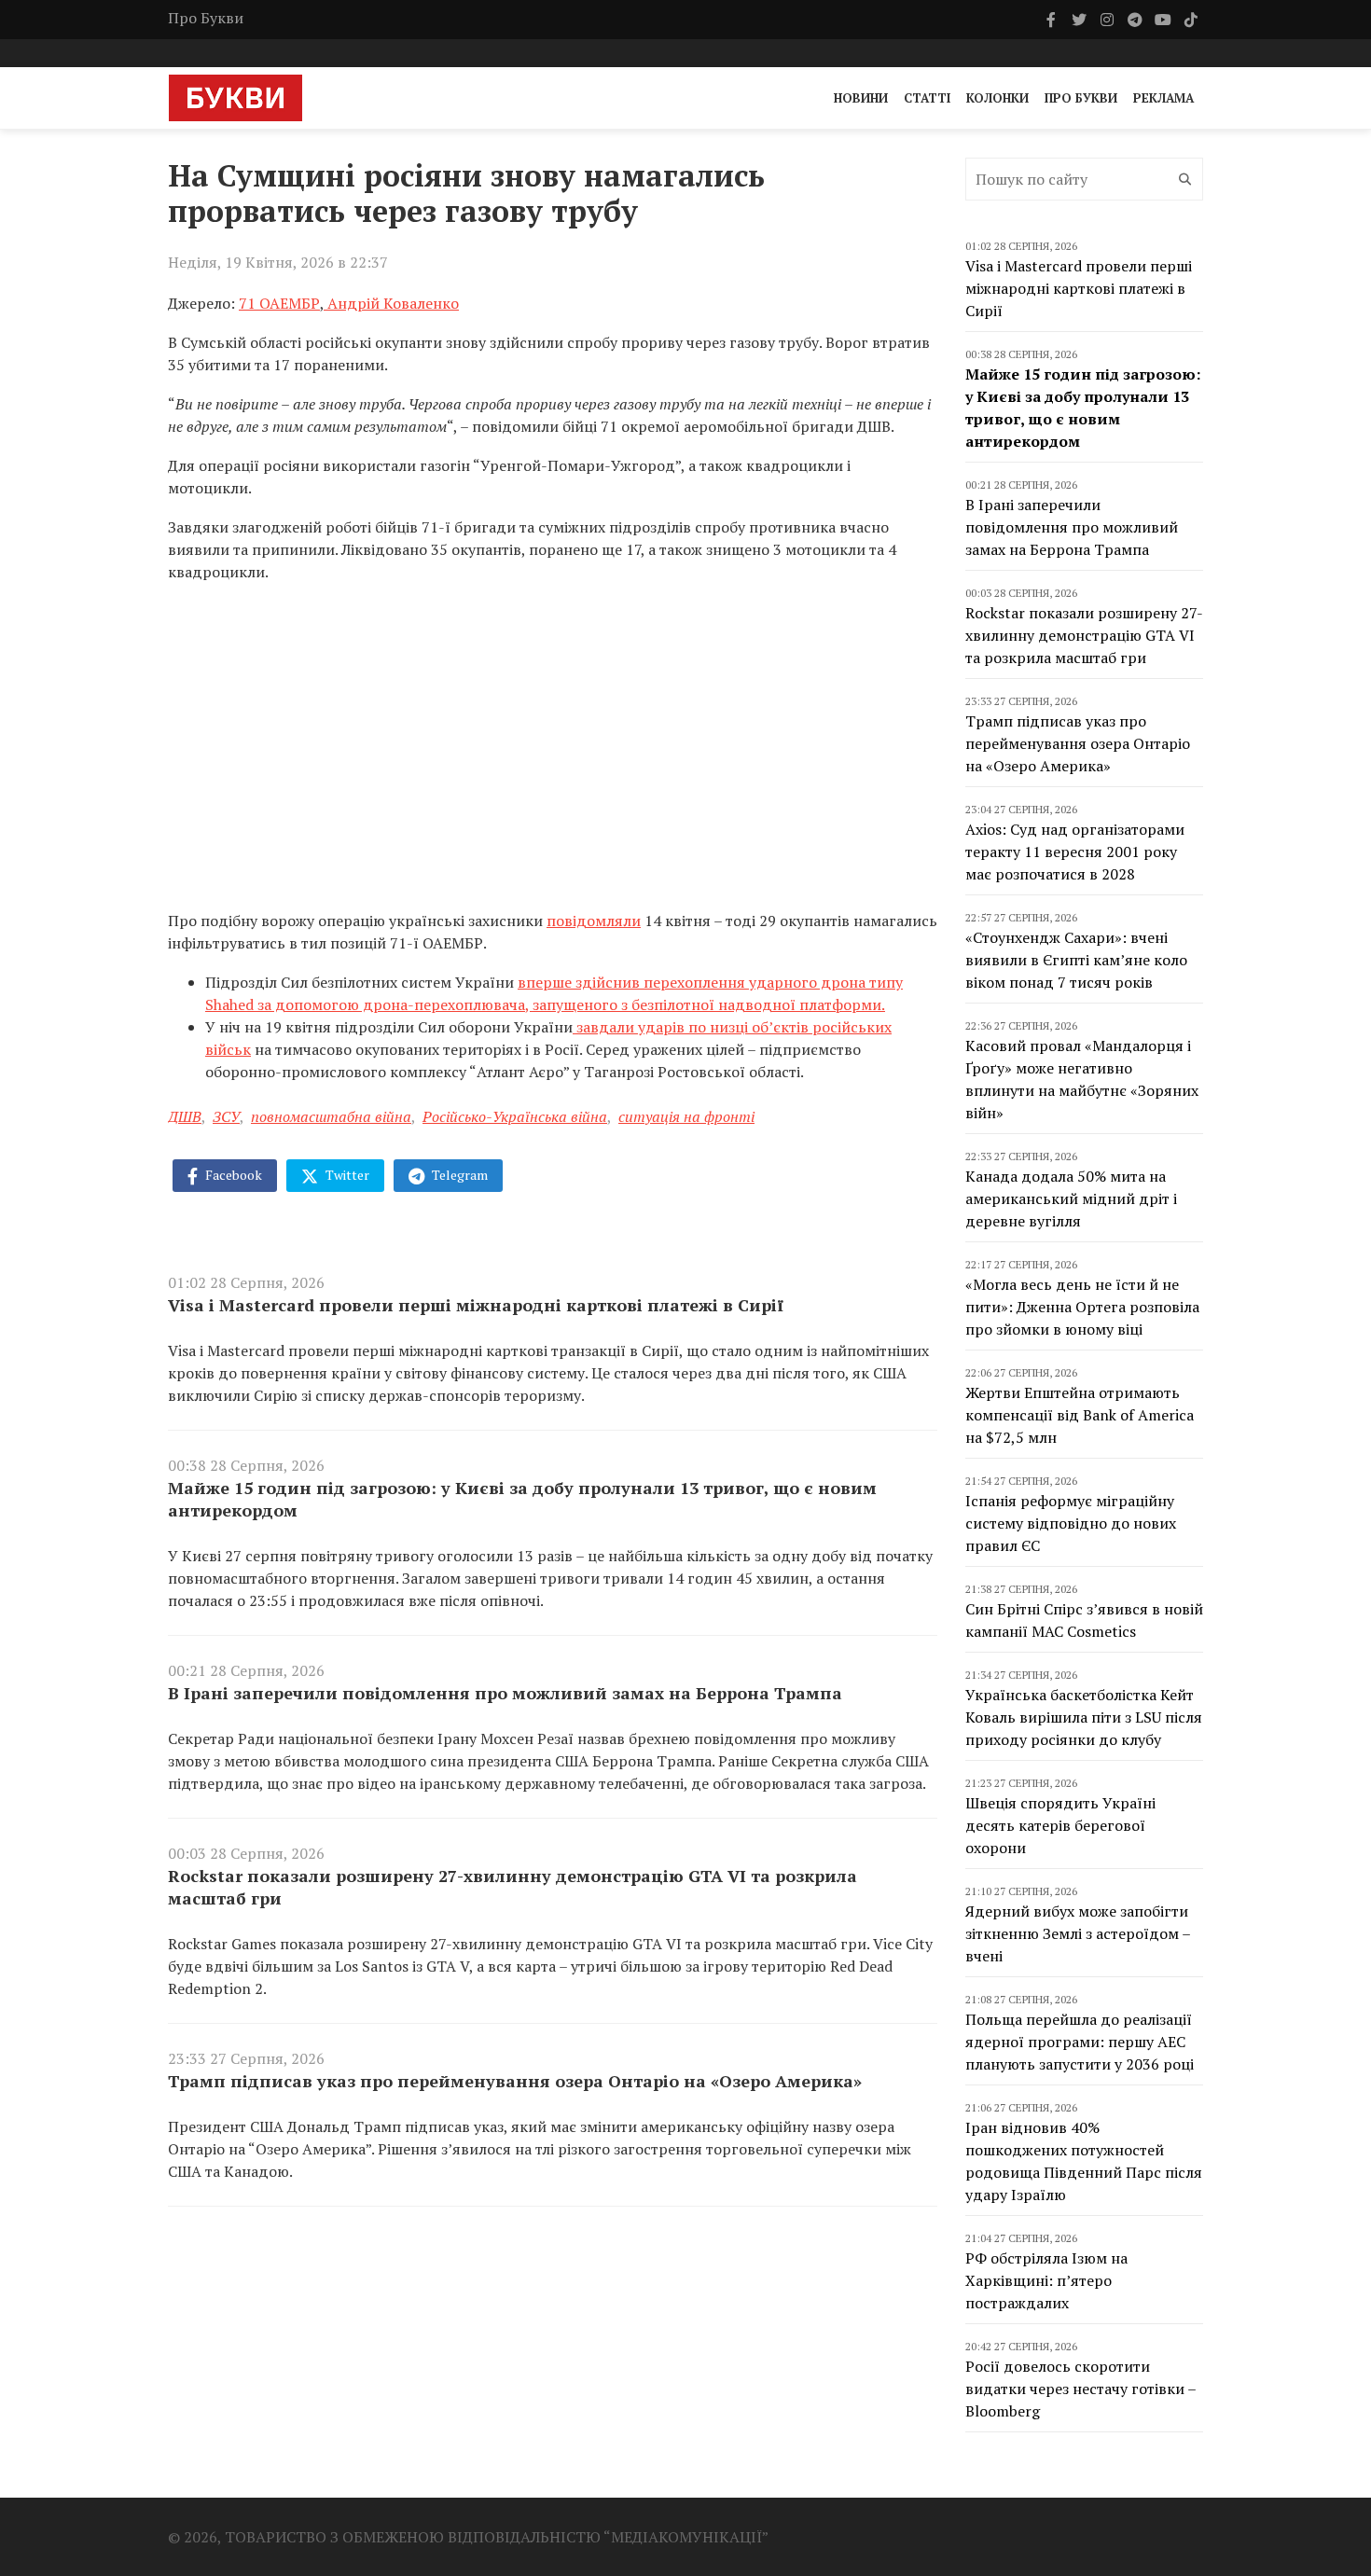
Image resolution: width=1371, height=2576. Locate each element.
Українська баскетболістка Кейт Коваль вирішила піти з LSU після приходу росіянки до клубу (1084, 1717)
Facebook (232, 1175)
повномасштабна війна (331, 1116)
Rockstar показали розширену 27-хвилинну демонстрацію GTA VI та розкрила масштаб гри (512, 1887)
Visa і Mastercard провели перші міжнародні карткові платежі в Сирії (476, 1305)
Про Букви (206, 18)
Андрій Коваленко (391, 303)
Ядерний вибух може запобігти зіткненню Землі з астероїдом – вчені (1078, 1933)
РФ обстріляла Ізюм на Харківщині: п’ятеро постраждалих (1046, 2280)
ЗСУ (226, 1116)
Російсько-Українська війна (515, 1116)
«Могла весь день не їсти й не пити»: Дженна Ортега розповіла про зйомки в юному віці (1082, 1307)
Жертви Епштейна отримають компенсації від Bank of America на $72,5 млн (1080, 1415)
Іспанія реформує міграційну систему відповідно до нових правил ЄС (1071, 1523)
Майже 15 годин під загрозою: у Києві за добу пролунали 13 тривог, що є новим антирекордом (522, 1499)
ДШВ (185, 1116)
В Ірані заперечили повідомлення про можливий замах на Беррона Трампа (505, 1693)
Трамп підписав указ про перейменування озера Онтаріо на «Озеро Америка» (515, 2081)
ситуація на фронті (686, 1116)
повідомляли (594, 921)
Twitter (346, 1175)
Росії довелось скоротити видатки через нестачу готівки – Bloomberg (1080, 2389)
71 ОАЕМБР (279, 303)
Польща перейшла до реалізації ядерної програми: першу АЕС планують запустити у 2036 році (1080, 2042)
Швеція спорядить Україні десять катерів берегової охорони (1060, 1825)
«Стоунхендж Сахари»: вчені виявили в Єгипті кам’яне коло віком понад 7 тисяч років (1076, 960)
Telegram (458, 1175)
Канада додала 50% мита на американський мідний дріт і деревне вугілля (1071, 1198)
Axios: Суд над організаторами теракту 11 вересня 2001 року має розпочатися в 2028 (1075, 852)
